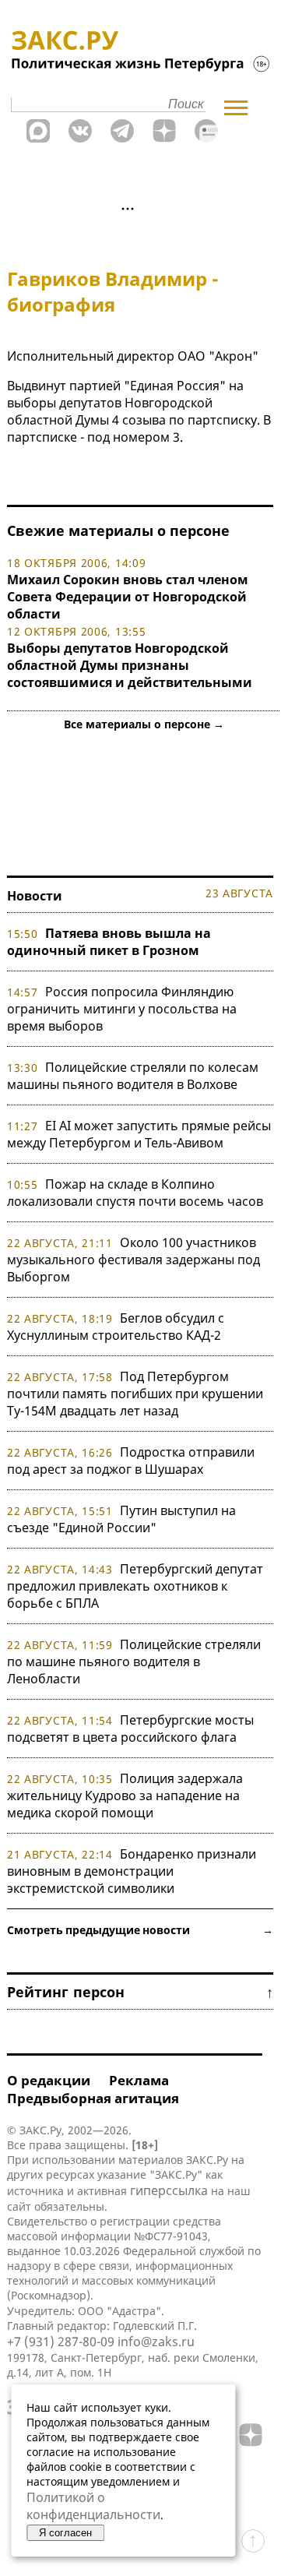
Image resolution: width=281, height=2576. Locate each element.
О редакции (49, 2080)
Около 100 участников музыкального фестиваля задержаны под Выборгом (133, 1260)
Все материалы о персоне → (144, 724)
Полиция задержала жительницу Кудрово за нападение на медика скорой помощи (125, 1795)
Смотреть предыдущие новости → (140, 1930)
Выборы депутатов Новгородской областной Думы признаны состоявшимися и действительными (130, 665)
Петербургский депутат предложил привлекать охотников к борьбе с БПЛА (135, 1586)
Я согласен (65, 2533)
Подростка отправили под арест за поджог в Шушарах (131, 1461)
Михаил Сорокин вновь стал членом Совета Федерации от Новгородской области (128, 597)
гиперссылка (169, 2190)
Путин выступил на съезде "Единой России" (121, 1519)
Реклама (139, 2080)
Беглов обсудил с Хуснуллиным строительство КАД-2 (116, 1327)
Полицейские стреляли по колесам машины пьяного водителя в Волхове (133, 1076)
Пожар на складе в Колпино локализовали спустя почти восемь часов (135, 1193)
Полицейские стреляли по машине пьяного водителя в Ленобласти (134, 1662)
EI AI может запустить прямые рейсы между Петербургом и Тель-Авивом (139, 1134)
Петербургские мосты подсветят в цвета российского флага (130, 1728)
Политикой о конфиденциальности (93, 2506)
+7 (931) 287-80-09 (61, 2342)
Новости (35, 896)
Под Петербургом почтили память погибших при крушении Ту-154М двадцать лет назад (135, 1394)
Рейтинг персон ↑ (140, 1992)
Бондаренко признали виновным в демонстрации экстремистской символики (132, 1871)
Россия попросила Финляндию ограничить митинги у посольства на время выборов (122, 1009)
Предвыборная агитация (93, 2098)
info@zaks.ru (156, 2342)
